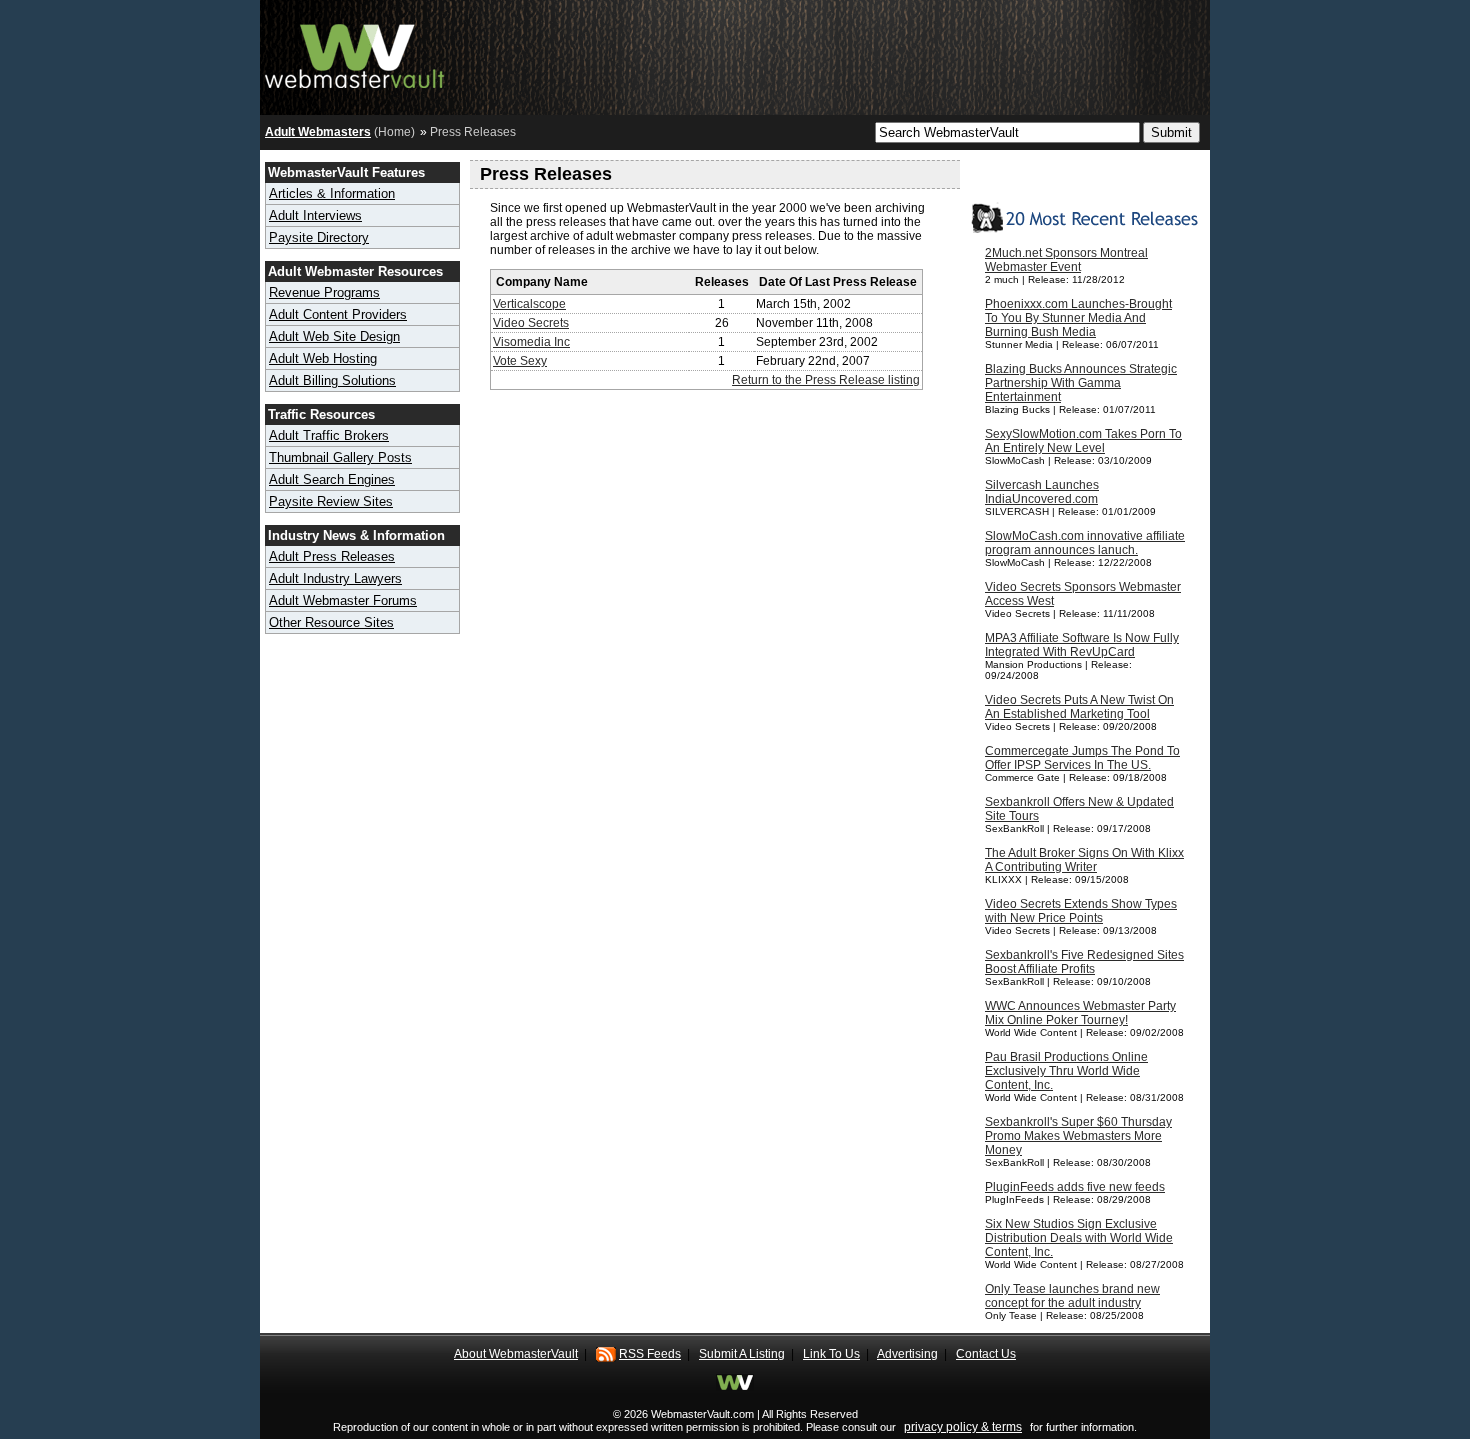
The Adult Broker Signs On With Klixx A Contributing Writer (1084, 860)
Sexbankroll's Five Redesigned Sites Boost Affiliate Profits (1084, 962)
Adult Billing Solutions (332, 380)
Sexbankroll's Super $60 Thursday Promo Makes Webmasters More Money (1078, 1136)
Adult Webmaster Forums (343, 600)
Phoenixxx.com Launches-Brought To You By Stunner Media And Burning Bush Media (1078, 318)
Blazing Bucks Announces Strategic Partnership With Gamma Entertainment (1081, 383)
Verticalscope (529, 304)
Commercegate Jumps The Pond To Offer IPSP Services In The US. (1082, 758)
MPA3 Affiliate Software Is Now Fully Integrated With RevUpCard (1082, 645)
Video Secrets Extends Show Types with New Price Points (1081, 911)
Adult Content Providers (338, 314)
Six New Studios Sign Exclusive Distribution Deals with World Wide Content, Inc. (1079, 1238)
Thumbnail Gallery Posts (340, 457)
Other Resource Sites (331, 622)
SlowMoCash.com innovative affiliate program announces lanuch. (1085, 543)
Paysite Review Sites (331, 501)
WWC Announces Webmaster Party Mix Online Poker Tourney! (1080, 1013)
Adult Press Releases (332, 556)
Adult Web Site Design (334, 336)
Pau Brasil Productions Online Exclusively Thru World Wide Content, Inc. (1066, 1071)
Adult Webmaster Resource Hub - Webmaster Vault (355, 52)
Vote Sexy (520, 361)
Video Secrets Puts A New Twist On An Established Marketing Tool (1079, 707)
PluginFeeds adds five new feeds (1075, 1187)
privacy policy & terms (963, 1427)
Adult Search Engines (332, 479)
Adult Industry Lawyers (335, 578)
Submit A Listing (742, 1354)
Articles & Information (332, 193)
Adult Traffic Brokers (329, 435)
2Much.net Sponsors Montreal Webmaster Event (1066, 260)
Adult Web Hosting (323, 358)
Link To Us (831, 1354)
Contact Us (986, 1354)
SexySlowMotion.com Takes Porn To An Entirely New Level (1083, 441)
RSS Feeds (650, 1354)
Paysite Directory (319, 237)
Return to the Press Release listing (826, 380)
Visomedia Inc (531, 342)
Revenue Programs (324, 292)
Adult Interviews (315, 215)
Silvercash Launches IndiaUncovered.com (1042, 492)
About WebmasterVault (516, 1354)
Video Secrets (531, 323)
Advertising (907, 1354)
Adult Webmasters (318, 132)
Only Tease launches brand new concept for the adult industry (1072, 1296)
